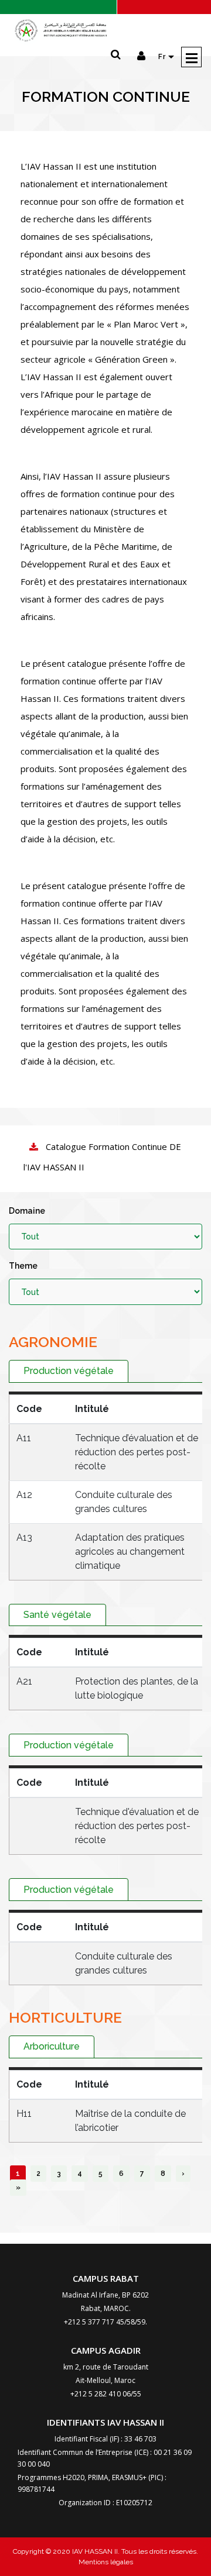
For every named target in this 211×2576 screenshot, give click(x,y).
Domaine (27, 1211)
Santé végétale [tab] (57, 1615)
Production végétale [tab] (69, 1371)
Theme (23, 1266)
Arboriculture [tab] (52, 2046)
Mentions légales (106, 2562)
